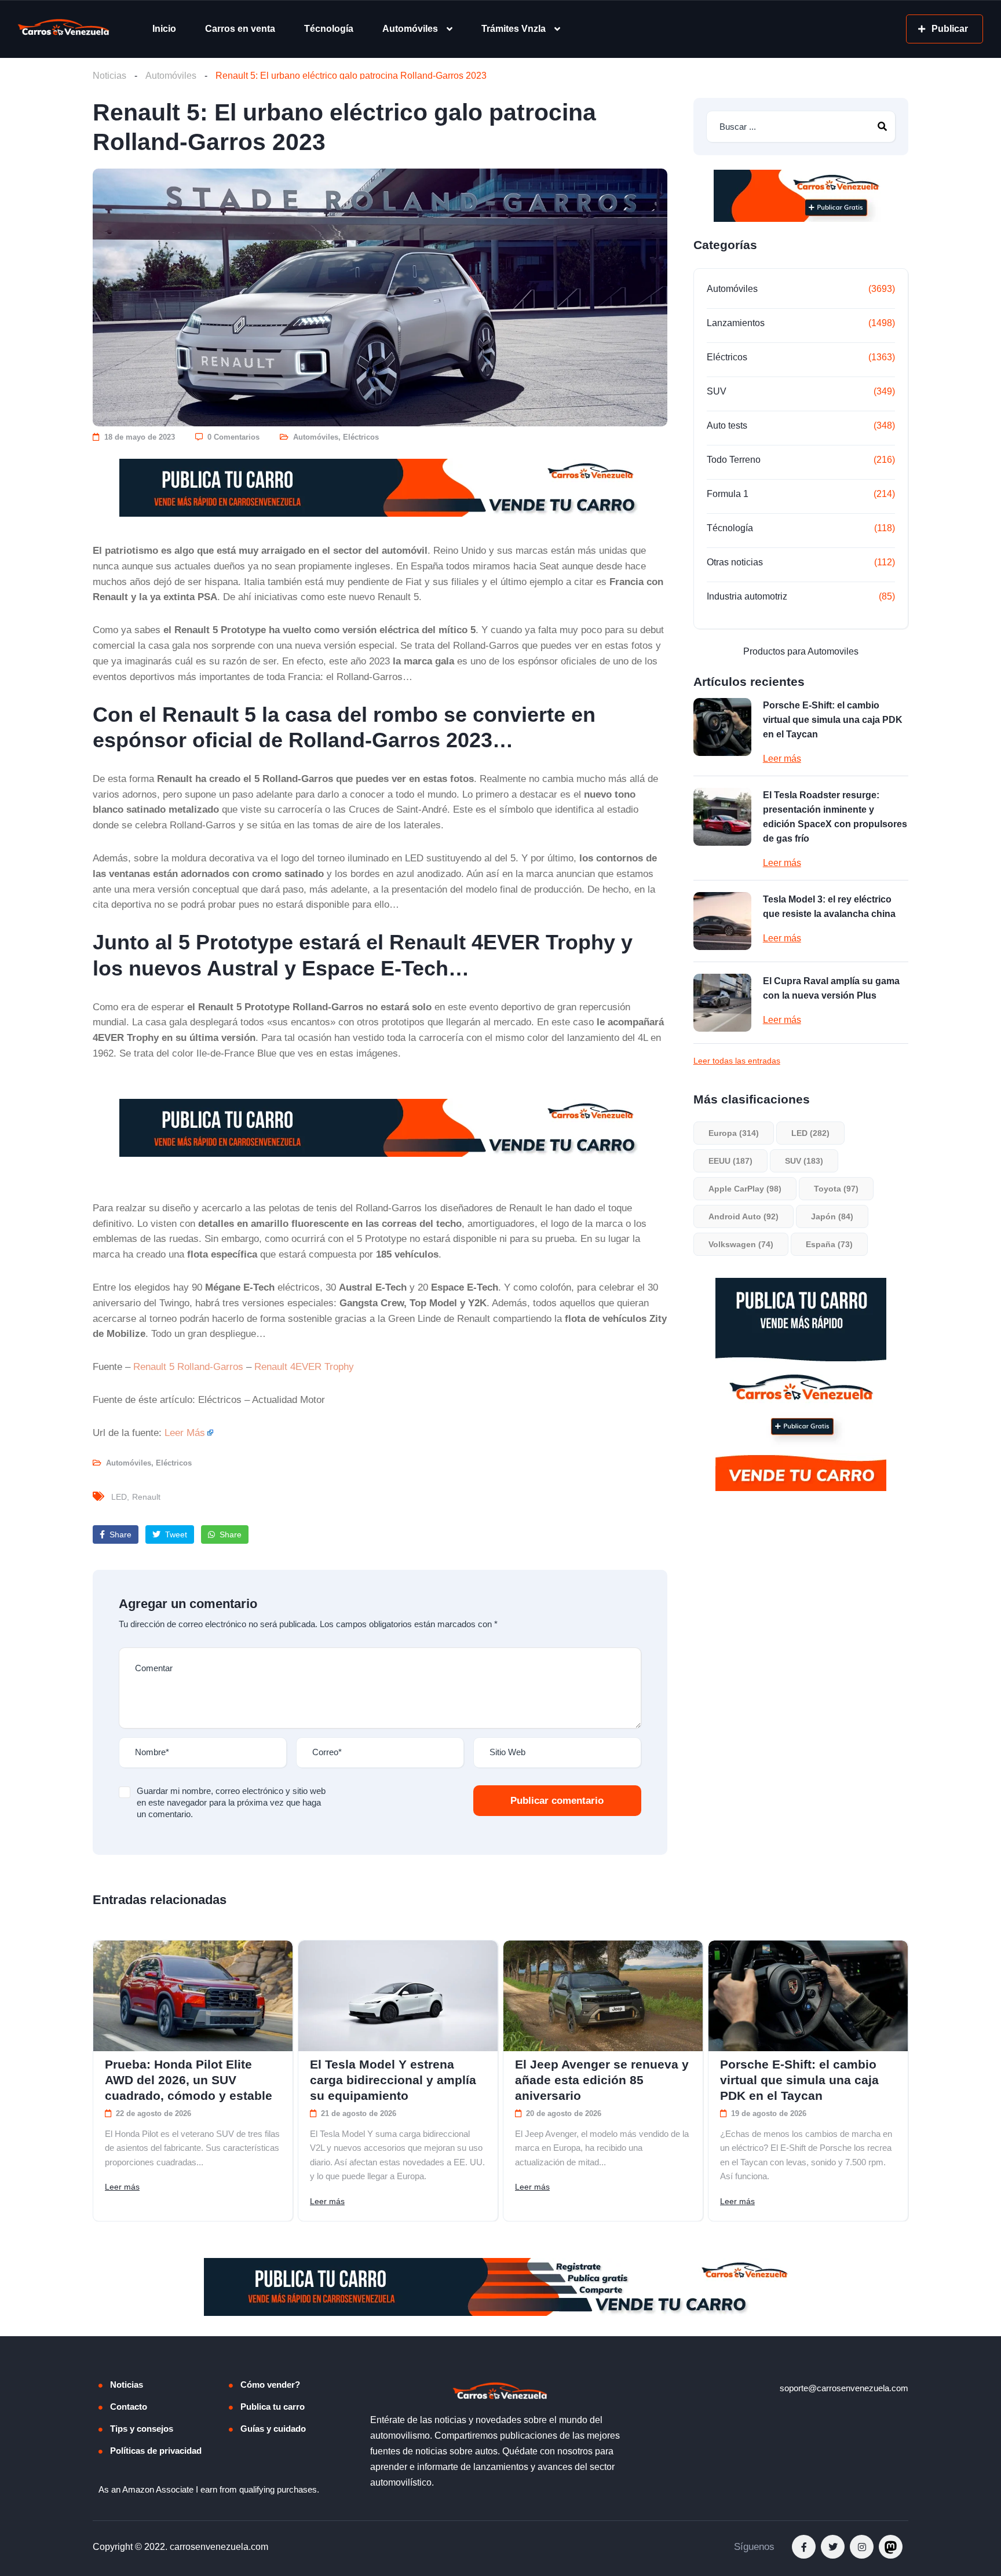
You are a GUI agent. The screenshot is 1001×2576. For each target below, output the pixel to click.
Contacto (129, 2407)
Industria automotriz (747, 596)
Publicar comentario (557, 1801)
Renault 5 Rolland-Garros (188, 1366)
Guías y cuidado (273, 2429)
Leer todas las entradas (737, 1061)
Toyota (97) (836, 1189)
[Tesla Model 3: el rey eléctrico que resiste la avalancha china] (722, 921)
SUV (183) (804, 1161)
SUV (717, 391)
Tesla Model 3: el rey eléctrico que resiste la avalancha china (829, 907)
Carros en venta (240, 29)
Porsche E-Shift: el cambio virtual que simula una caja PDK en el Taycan (833, 720)
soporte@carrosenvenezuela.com (844, 2388)
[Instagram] (862, 2547)
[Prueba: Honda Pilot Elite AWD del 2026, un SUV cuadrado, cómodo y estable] (193, 1996)
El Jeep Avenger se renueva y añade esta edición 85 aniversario (602, 2080)
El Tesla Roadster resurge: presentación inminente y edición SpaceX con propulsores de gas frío (835, 817)
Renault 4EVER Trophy (304, 1366)
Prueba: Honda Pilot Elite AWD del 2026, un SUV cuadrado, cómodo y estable (189, 2080)
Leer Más (185, 1433)
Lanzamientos (736, 323)
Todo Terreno (734, 460)
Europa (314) (734, 1133)
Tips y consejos (142, 2429)
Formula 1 (728, 494)
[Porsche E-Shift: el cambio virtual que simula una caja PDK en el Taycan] (722, 727)
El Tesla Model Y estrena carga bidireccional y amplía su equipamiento (393, 2080)
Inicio (164, 29)
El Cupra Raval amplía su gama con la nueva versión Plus (831, 988)
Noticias (109, 76)
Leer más (782, 759)
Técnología (329, 29)
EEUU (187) (730, 1161)
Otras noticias (735, 562)
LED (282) (810, 1133)
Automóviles (410, 29)
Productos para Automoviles (801, 651)
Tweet (175, 1534)
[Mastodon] (891, 2547)
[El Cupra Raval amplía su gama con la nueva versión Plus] (722, 1003)
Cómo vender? (270, 2385)
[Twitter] (833, 2547)
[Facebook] (804, 2547)
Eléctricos (361, 437)
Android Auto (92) (744, 1216)
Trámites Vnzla (514, 29)
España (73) (829, 1244)
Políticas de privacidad (156, 2451)
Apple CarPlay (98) (745, 1189)
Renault (146, 1497)
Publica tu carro (273, 2407)
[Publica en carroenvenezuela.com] (380, 488)
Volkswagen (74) (741, 1244)
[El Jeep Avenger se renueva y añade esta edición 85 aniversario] (603, 1996)
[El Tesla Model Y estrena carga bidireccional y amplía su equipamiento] (398, 1996)
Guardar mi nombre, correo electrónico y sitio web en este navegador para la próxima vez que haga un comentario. (231, 1802)
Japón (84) (832, 1216)
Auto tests (727, 425)
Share (119, 1534)
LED (119, 1497)
